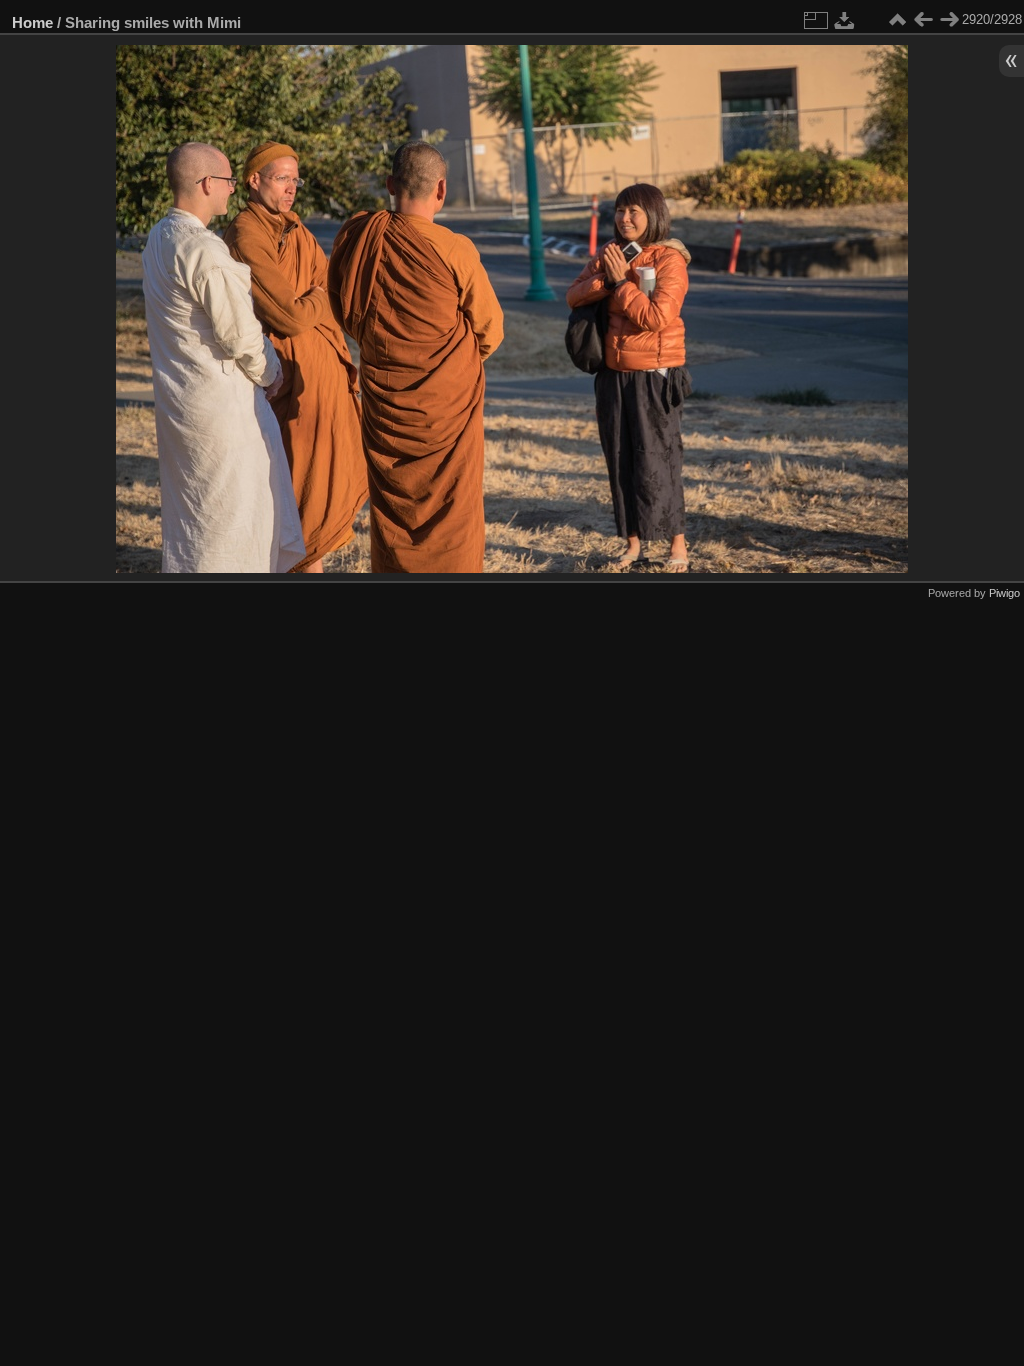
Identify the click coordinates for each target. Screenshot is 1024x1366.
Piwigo (1004, 593)
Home (32, 22)
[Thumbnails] (897, 20)
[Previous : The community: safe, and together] (923, 20)
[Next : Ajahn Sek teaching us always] (949, 20)
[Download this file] (845, 20)
